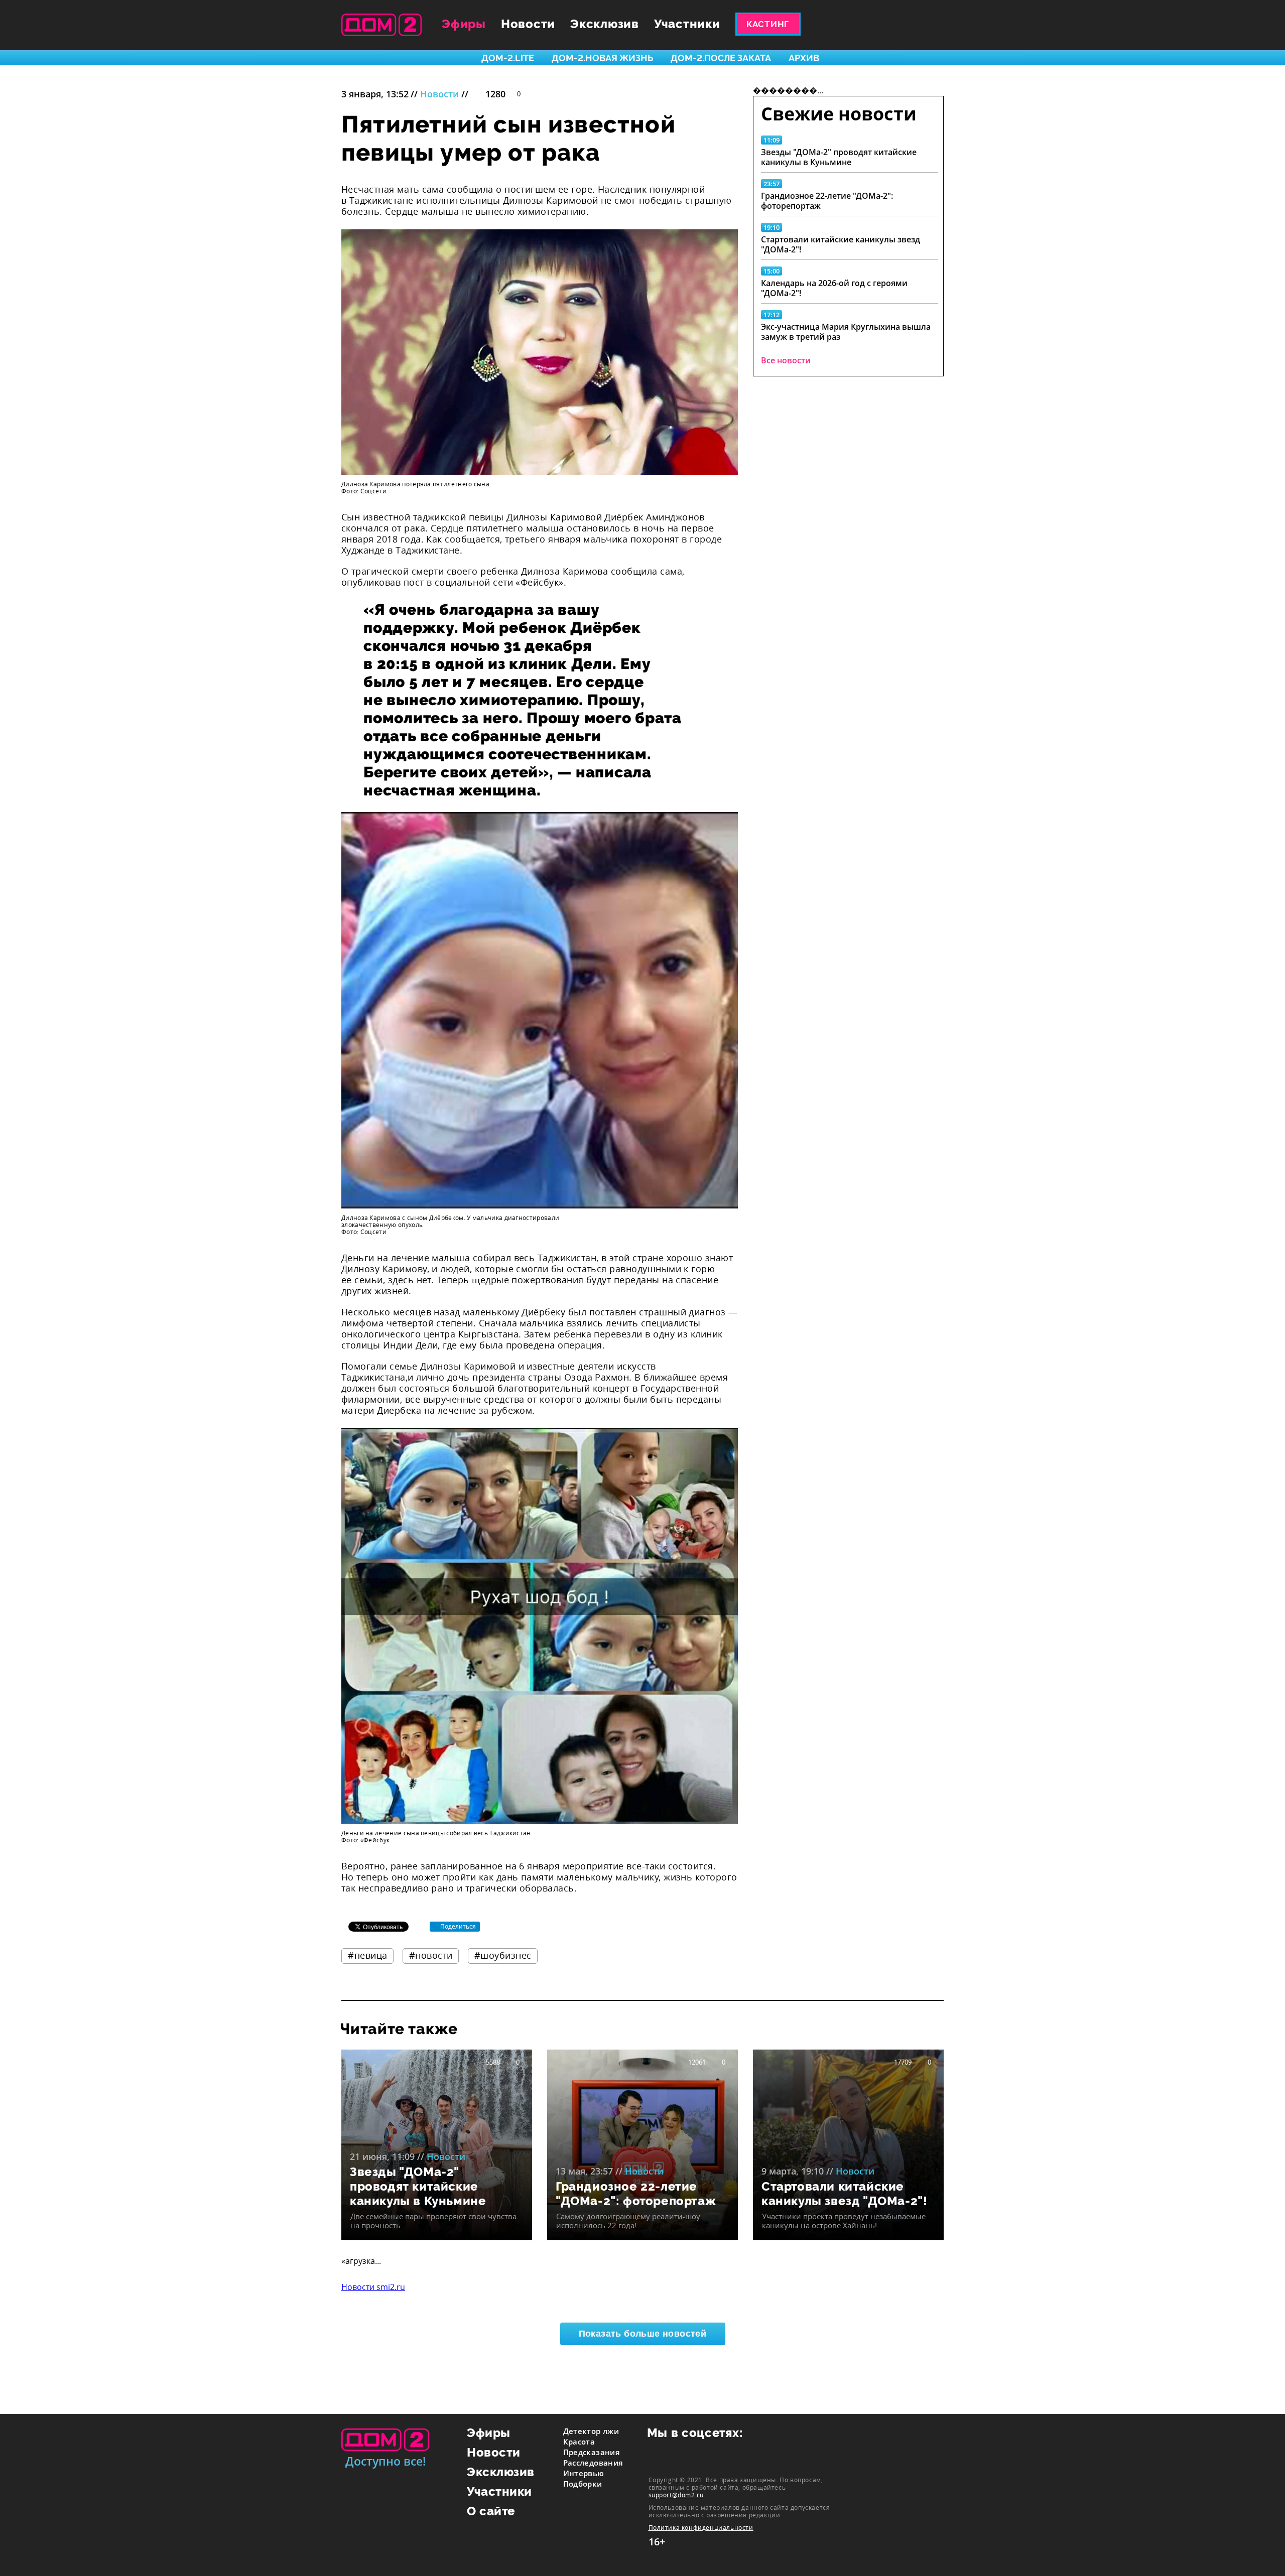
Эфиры (464, 24)
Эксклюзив (605, 24)
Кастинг (768, 24)
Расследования (593, 2463)
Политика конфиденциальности (701, 2528)
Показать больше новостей (643, 2334)
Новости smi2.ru (373, 2287)
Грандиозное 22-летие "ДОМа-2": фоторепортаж (827, 201)
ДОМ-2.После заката (721, 58)
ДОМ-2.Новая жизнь (602, 58)
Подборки (583, 2484)
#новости (431, 1955)
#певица (368, 1955)
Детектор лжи (591, 2431)
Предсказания (592, 2452)
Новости (528, 24)
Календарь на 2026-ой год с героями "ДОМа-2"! (834, 288)
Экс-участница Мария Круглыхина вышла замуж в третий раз (846, 332)
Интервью (584, 2473)
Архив (804, 58)
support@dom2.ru (676, 2495)
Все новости (786, 360)
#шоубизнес (503, 1955)
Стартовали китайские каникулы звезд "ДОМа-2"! (841, 244)
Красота (579, 2442)
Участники (687, 24)
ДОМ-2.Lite (508, 58)
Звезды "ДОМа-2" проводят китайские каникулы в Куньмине (839, 157)
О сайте (491, 2511)
